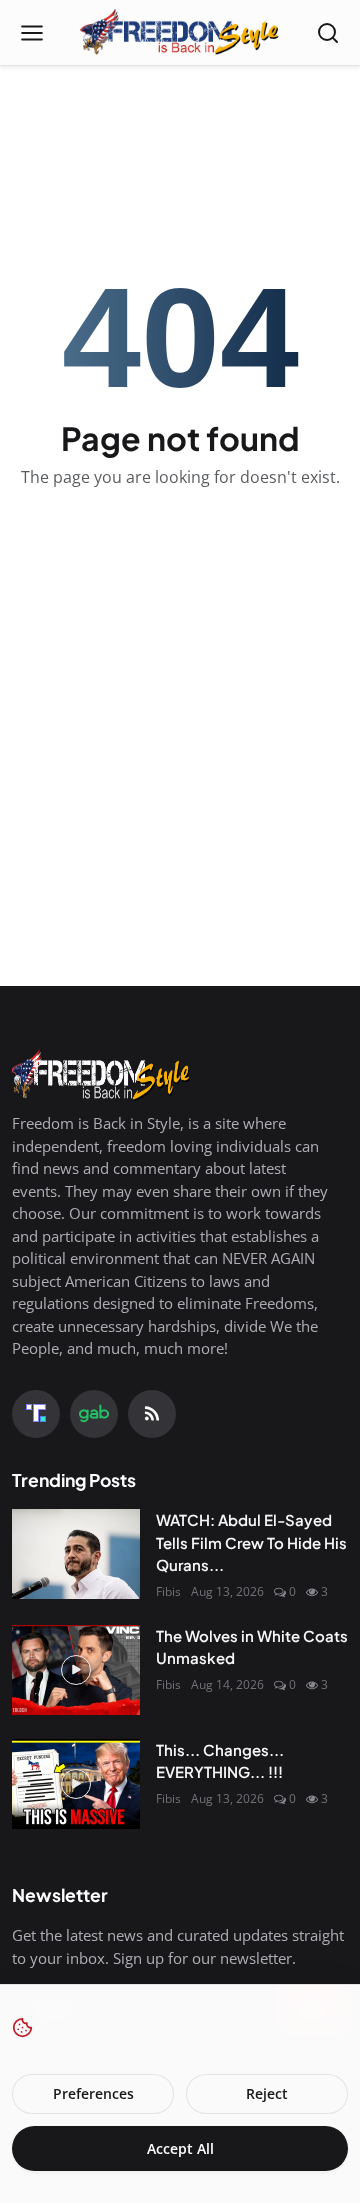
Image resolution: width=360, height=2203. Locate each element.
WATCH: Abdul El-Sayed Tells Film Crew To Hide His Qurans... (251, 1542)
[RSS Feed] (152, 1414)
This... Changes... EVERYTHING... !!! (220, 1761)
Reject (267, 2093)
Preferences (93, 2093)
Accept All (180, 2148)
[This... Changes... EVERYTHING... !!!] (76, 1784)
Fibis (168, 1591)
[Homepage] (180, 33)
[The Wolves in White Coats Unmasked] (76, 1670)
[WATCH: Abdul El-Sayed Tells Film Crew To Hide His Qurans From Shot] (76, 1554)
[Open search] (328, 33)
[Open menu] (32, 33)
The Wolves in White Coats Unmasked (252, 1647)
